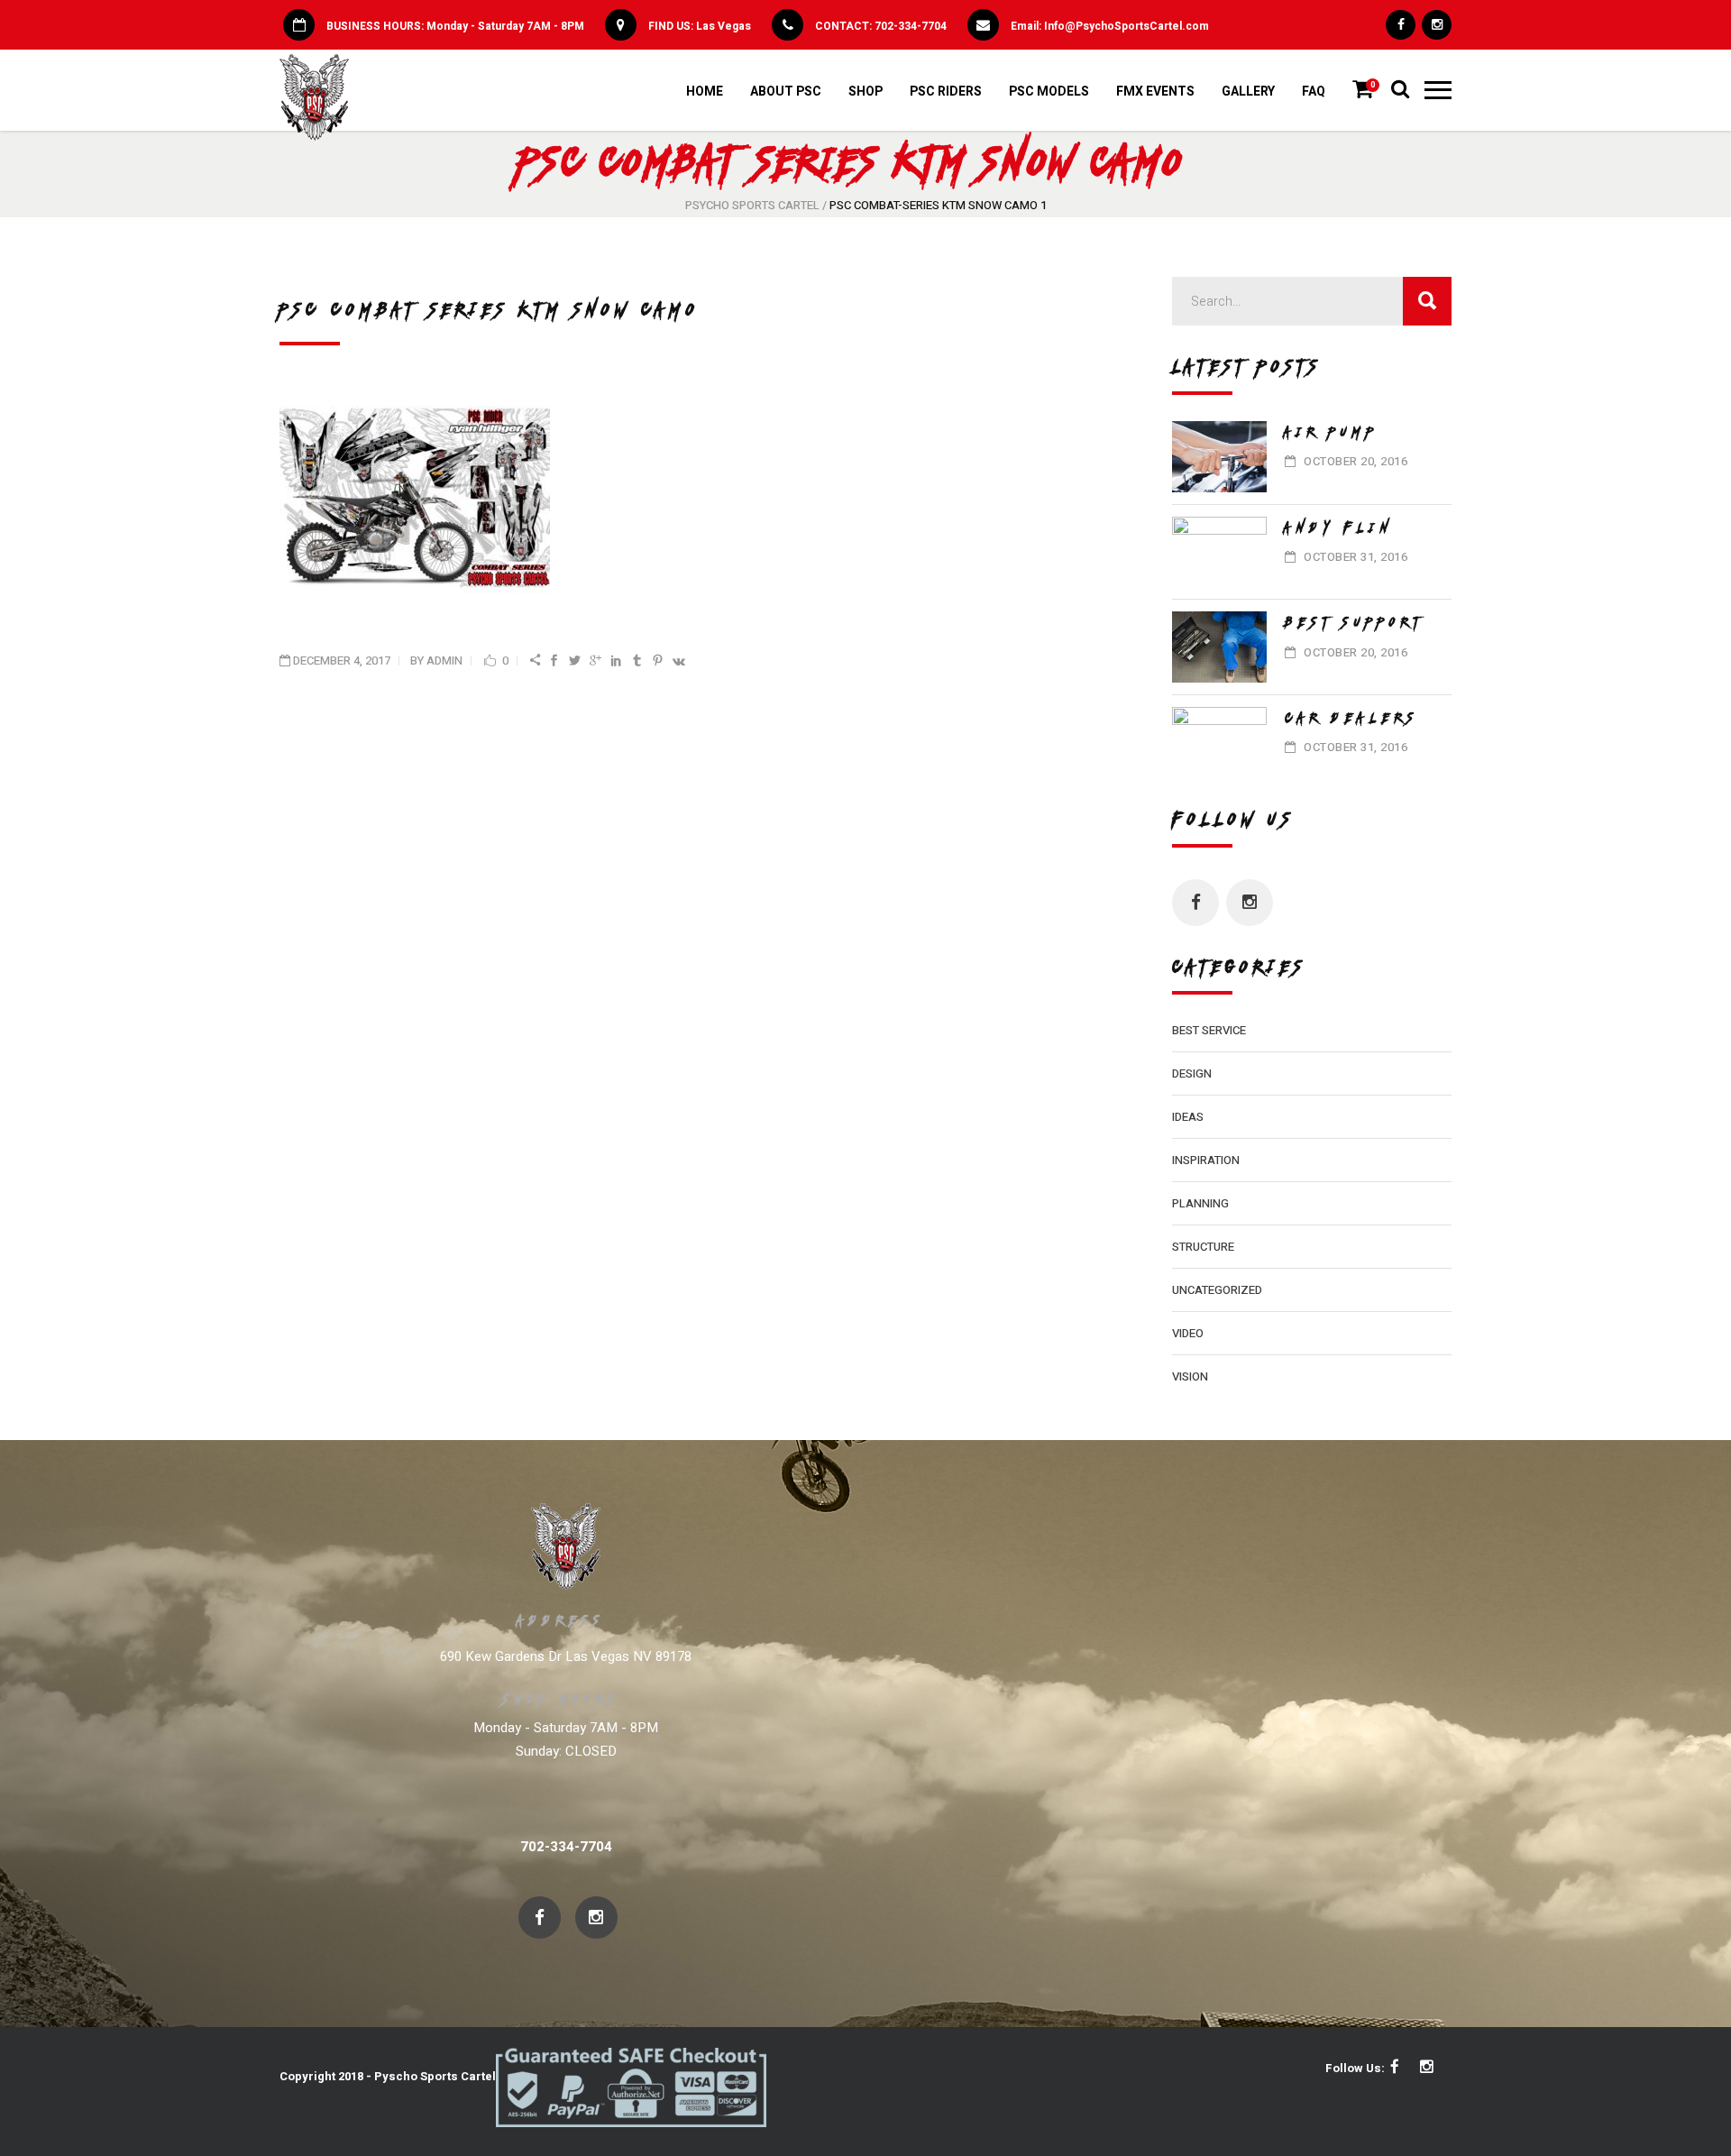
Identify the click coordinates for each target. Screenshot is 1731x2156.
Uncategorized (1217, 1290)
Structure (1203, 1247)
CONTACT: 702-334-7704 (881, 26)
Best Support (1355, 622)
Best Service (1209, 1030)
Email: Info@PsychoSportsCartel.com (1110, 26)
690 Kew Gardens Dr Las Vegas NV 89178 (566, 1656)
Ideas (1188, 1117)
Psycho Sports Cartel (752, 205)
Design (1192, 1073)
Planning (1200, 1203)
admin (444, 661)
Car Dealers (1352, 718)
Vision (1190, 1376)
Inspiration (1206, 1160)
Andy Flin (1339, 528)
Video (1188, 1333)
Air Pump (1332, 432)
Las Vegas (724, 26)
